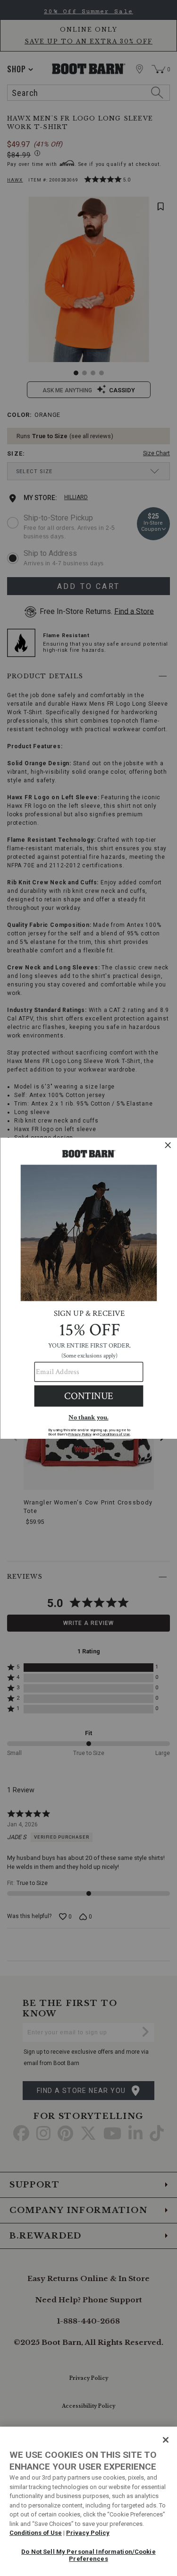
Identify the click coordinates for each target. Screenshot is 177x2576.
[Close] (166, 2440)
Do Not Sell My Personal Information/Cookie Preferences (88, 2555)
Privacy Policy (88, 2533)
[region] (88, 2501)
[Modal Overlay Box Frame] (88, 1288)
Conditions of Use (36, 2533)
